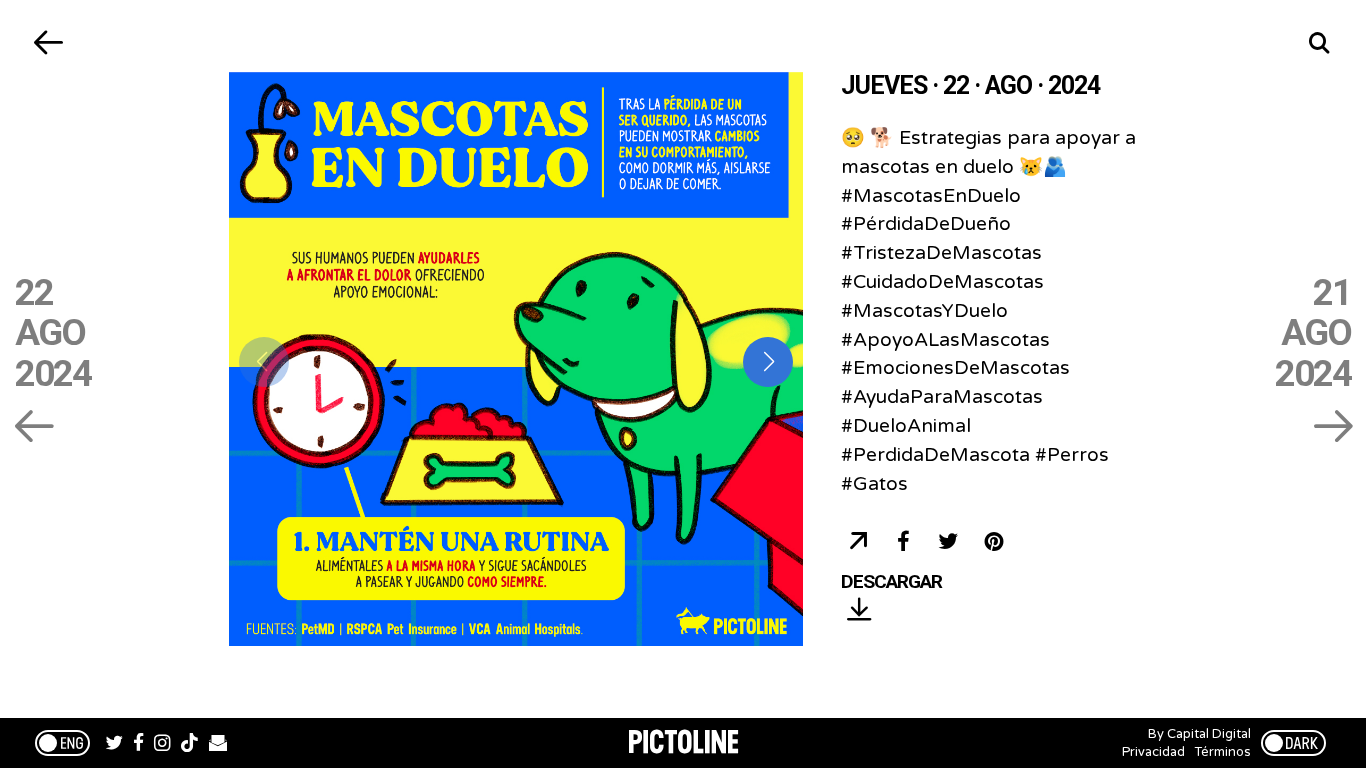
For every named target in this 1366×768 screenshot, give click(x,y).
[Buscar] (1318, 42)
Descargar (891, 582)
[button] (768, 362)
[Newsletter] (218, 745)
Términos (1223, 752)
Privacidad (1153, 752)
